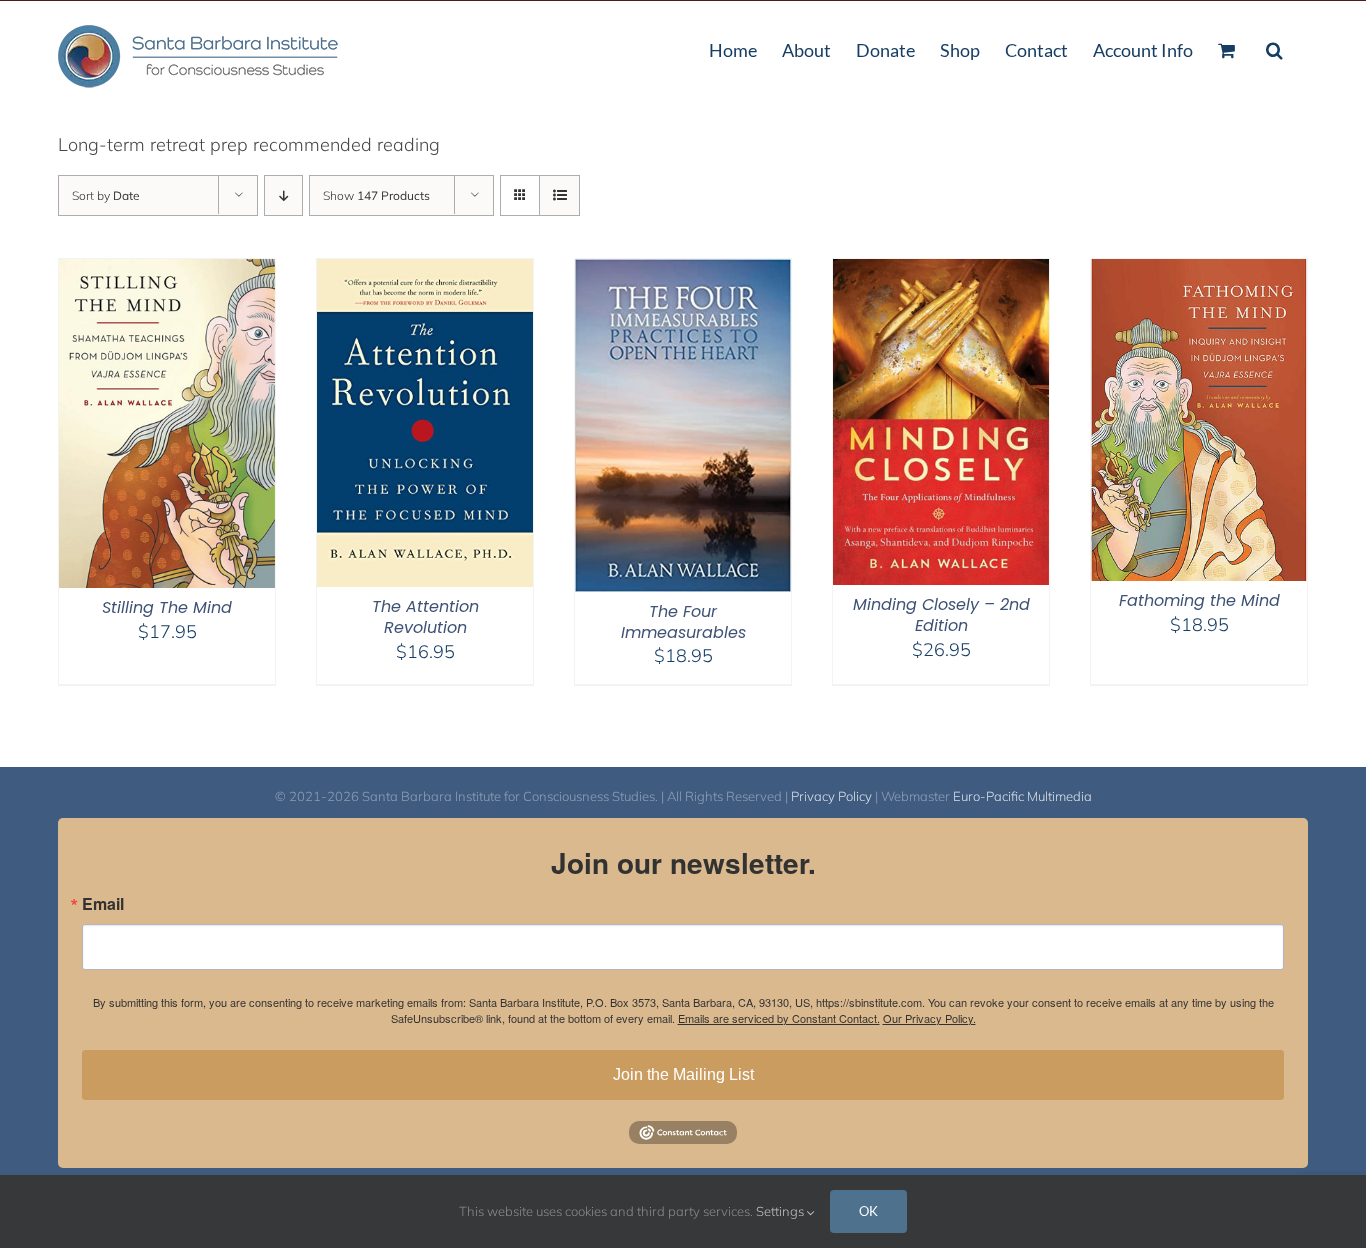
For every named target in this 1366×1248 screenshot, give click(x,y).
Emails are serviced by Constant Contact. (779, 1018)
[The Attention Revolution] (425, 271)
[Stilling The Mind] (167, 271)
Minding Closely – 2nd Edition (941, 615)
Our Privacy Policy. (929, 1018)
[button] (1274, 48)
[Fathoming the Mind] (1199, 271)
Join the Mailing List (683, 1074)
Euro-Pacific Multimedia (1022, 796)
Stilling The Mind (167, 607)
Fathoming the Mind (1199, 600)
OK (868, 1211)
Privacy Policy (831, 796)
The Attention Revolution (425, 617)
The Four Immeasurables (683, 622)
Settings (781, 1211)
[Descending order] (283, 195)
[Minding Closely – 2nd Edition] (941, 271)
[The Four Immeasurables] (683, 271)
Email (103, 904)
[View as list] (559, 195)
